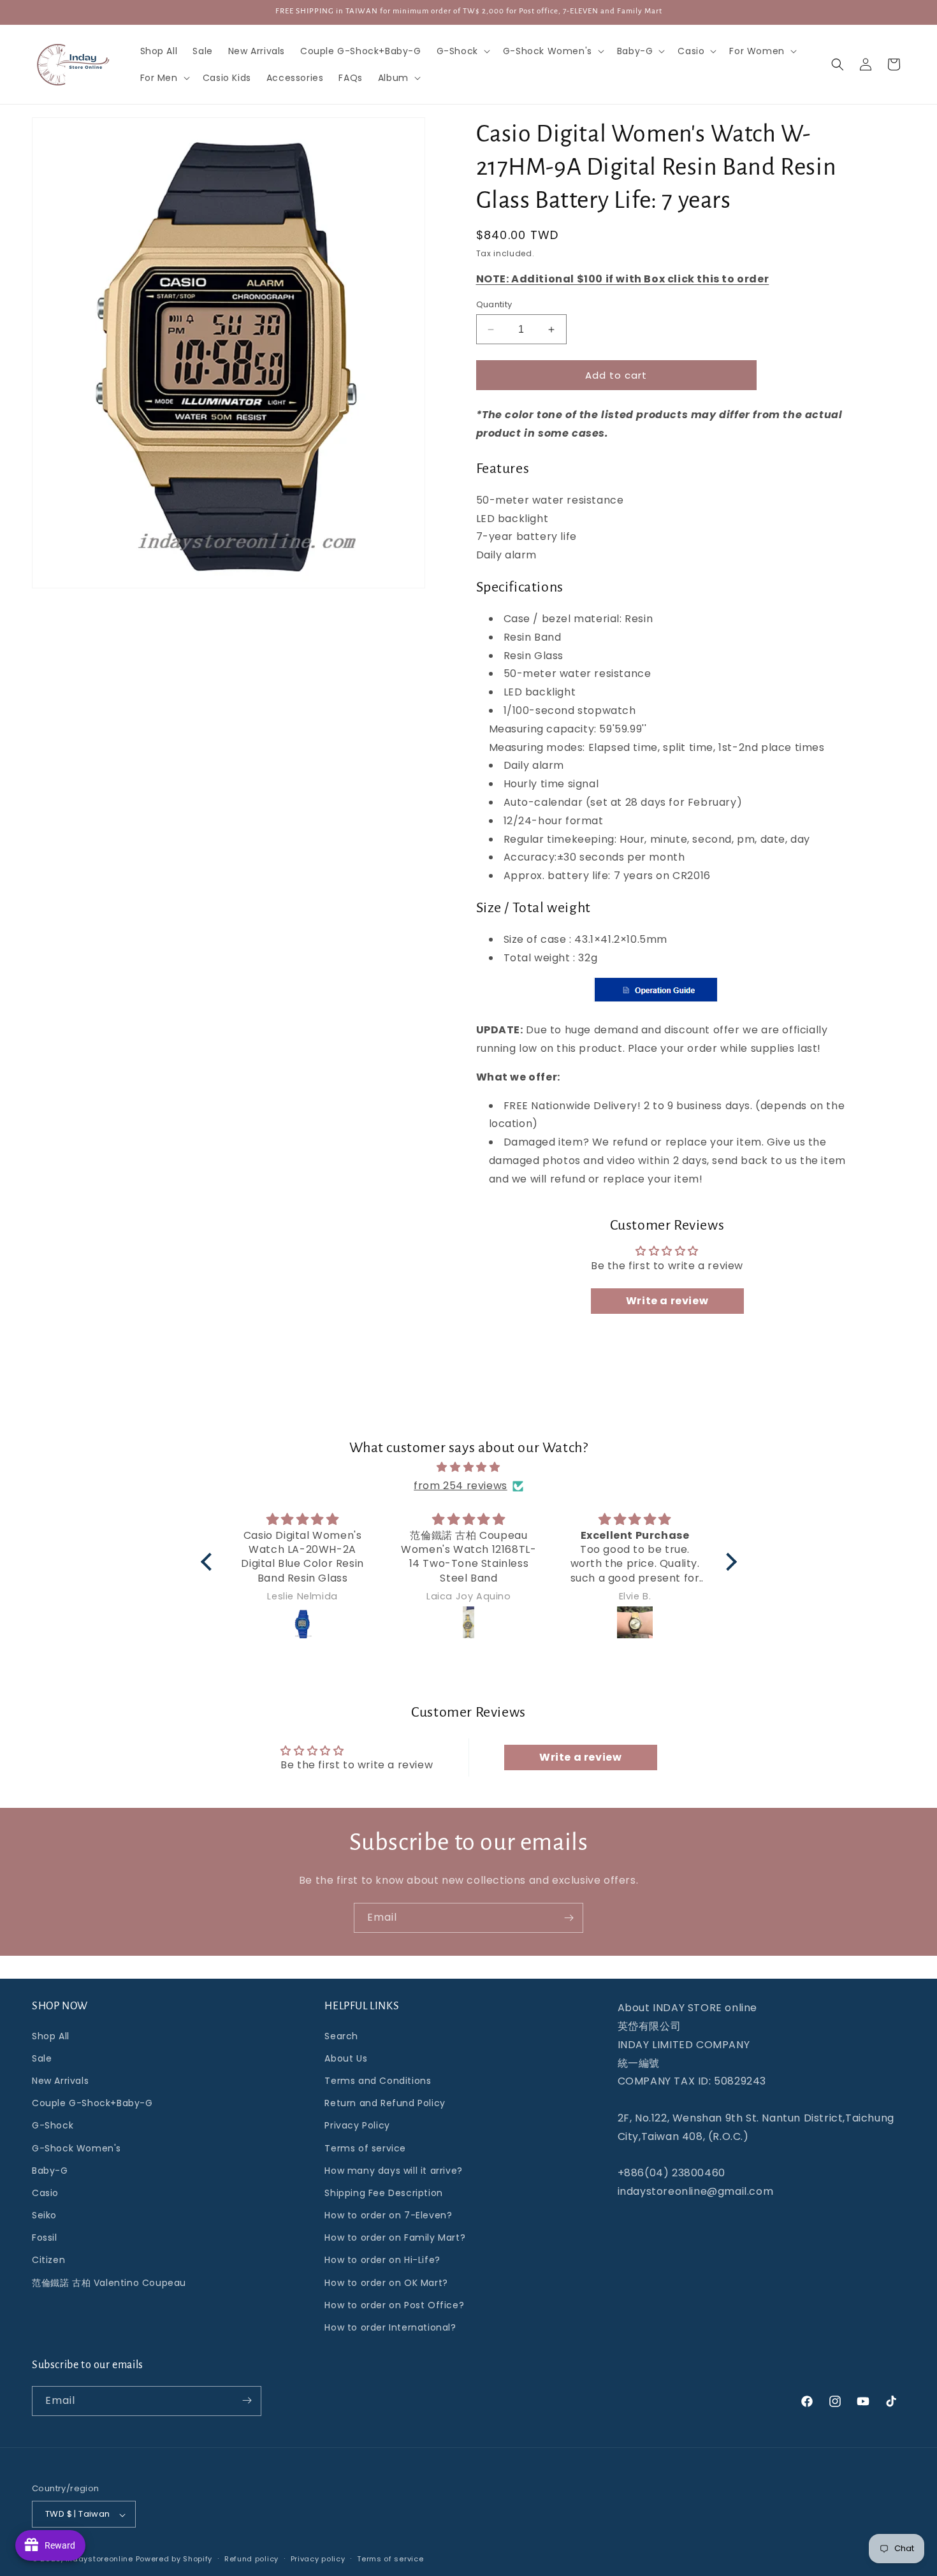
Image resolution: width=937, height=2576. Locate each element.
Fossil (45, 2238)
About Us (346, 2058)
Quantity (494, 304)
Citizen (48, 2260)
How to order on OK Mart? (386, 2282)
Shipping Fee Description (383, 2192)
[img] (469, 1467)
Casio (45, 2192)
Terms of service (365, 2148)
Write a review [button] (667, 1301)
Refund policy (251, 2559)
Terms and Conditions (378, 2080)
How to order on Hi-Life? (382, 2260)
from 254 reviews (461, 1486)
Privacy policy (318, 2559)
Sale (42, 2058)
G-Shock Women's (76, 2148)
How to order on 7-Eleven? (388, 2215)
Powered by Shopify (174, 2559)
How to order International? (390, 2327)
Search (341, 2035)
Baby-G (50, 2170)
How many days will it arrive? (393, 2170)
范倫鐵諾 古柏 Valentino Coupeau (109, 2282)
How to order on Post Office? (394, 2304)
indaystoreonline (99, 2559)
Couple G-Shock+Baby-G (92, 2103)
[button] (462, 51)
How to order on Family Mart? (395, 2238)
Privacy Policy (357, 2125)
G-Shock (53, 2125)
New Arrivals (60, 2080)
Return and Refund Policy (385, 2103)
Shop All (51, 2035)
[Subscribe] (569, 1918)
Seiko (44, 2215)
